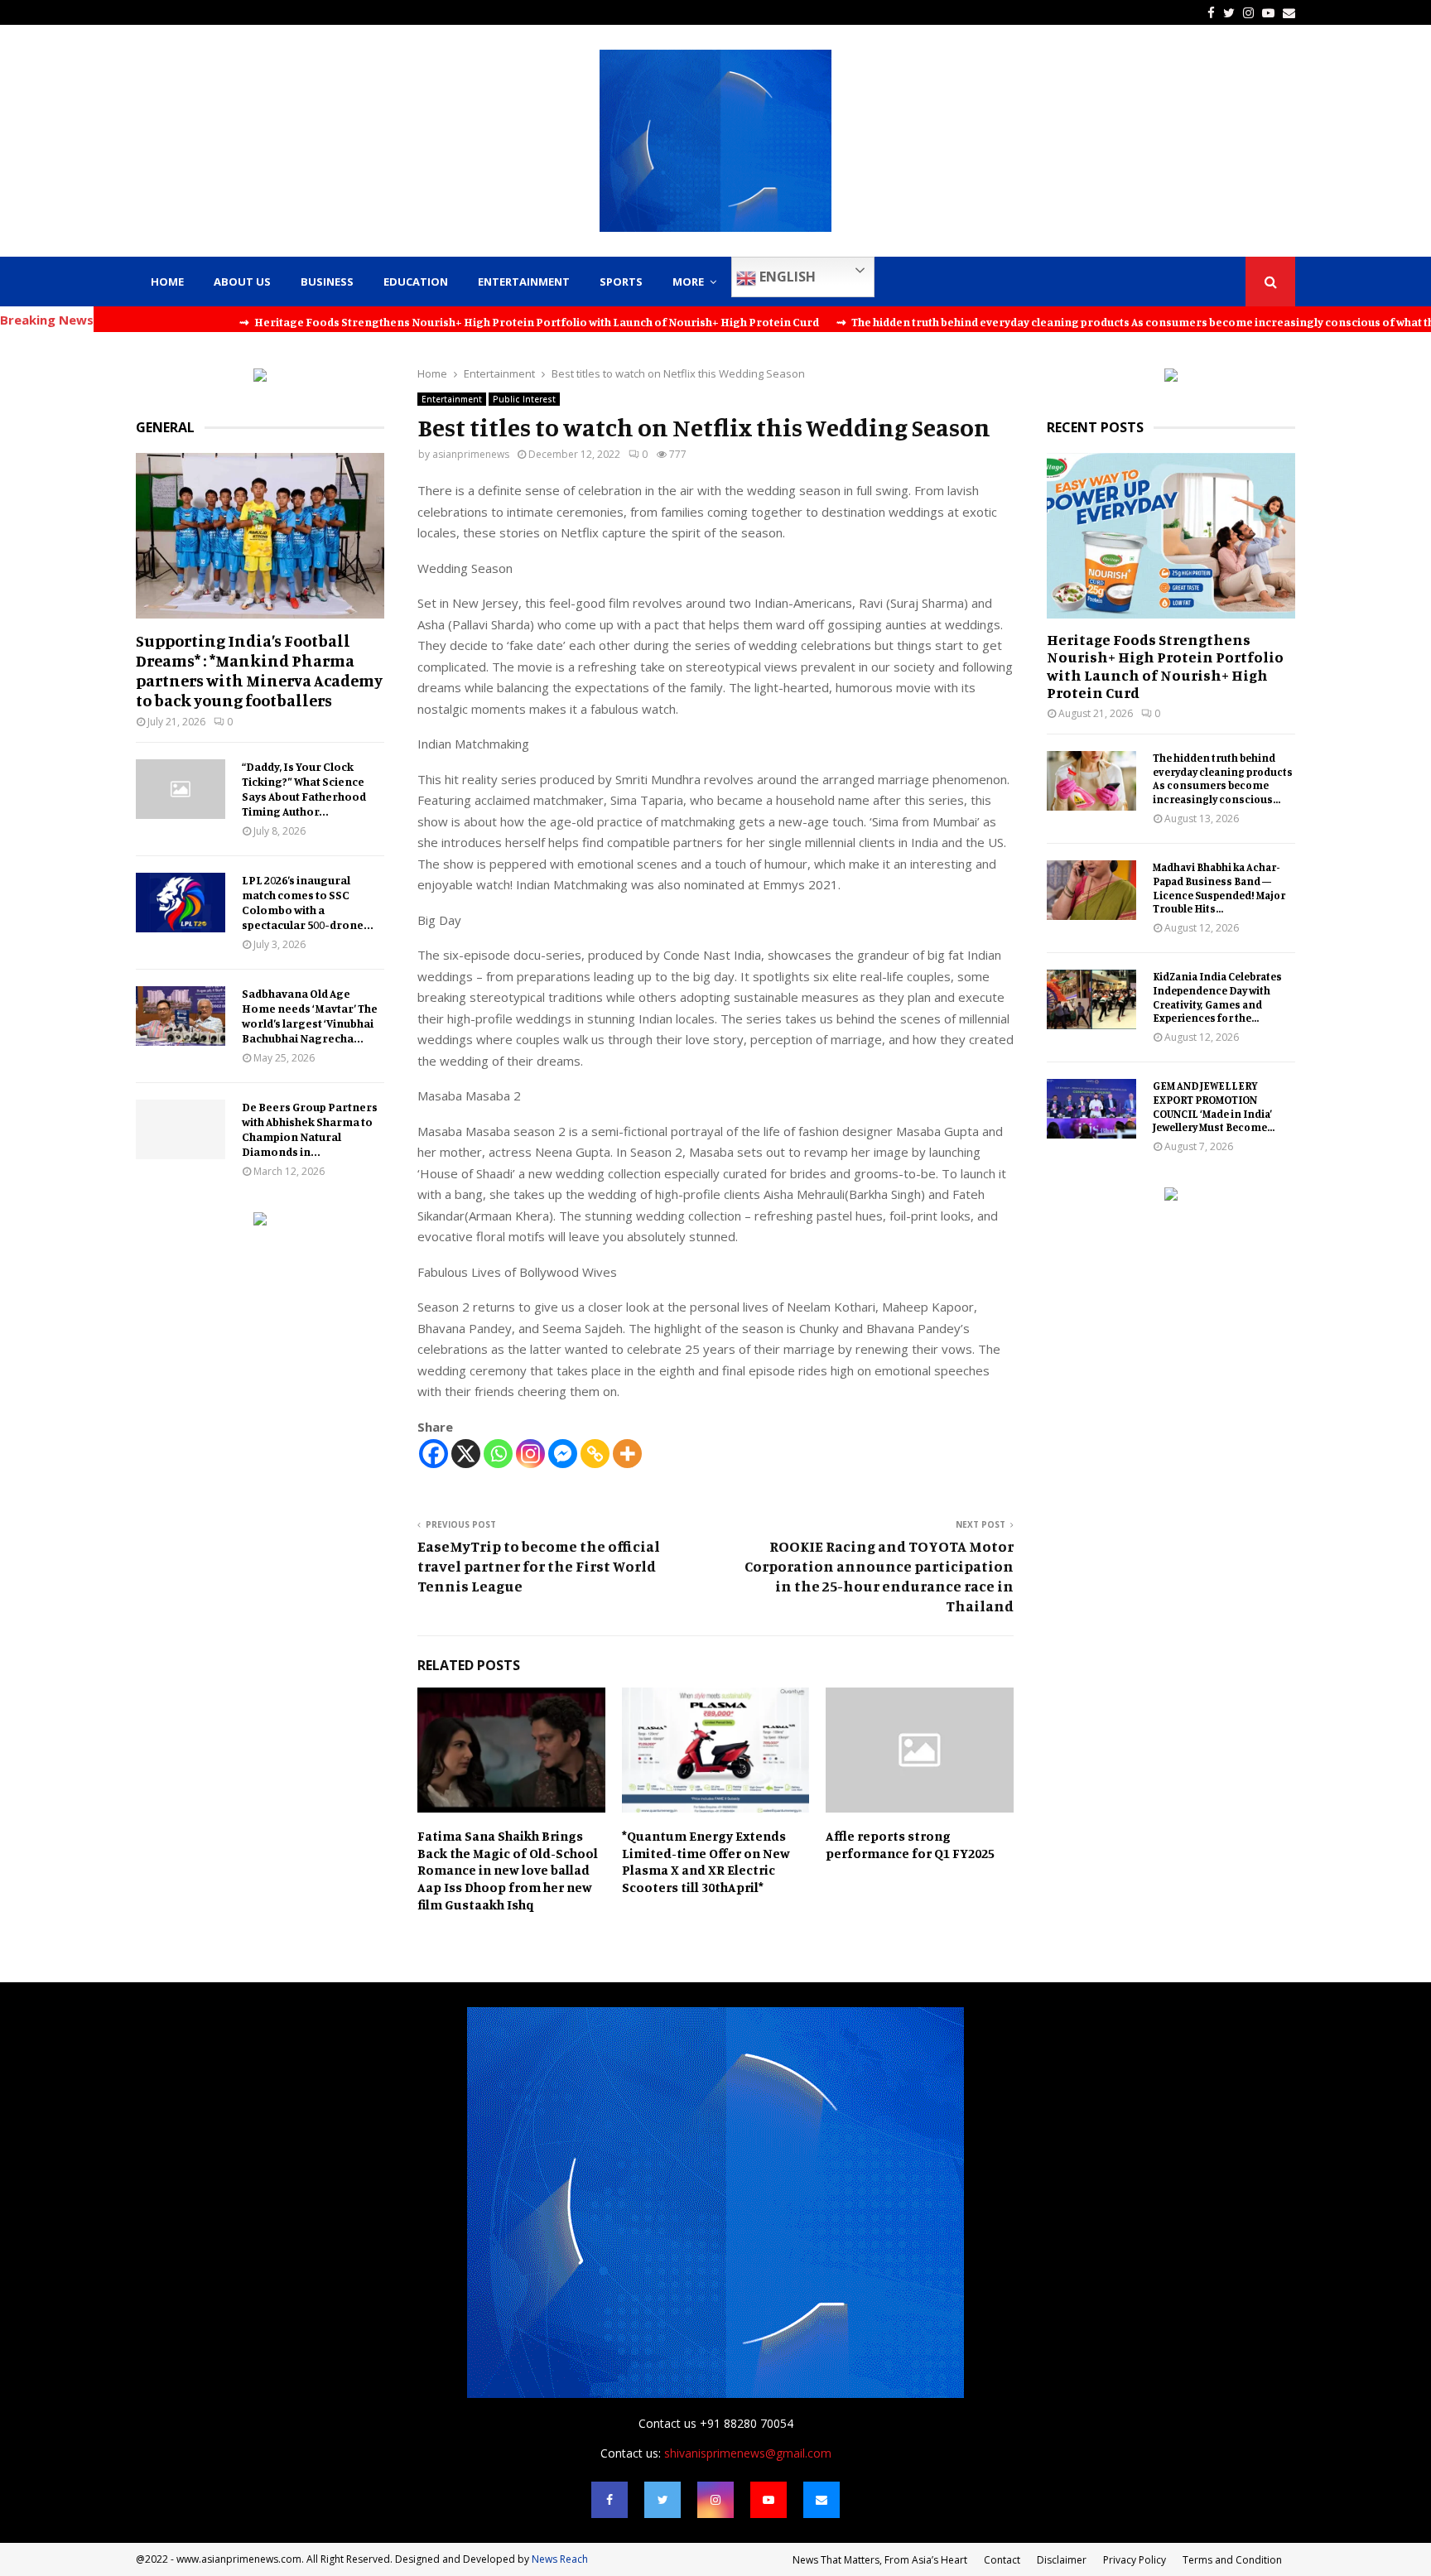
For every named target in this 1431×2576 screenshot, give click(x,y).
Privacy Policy (1135, 2560)
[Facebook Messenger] (563, 1454)
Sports (621, 282)
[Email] (821, 2500)
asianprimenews (471, 454)
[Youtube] (768, 2500)
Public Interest (524, 399)
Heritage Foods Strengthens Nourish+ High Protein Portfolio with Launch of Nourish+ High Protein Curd (1165, 666)
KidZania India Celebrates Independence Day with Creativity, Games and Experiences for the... (1217, 997)
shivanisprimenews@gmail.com (748, 2453)
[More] (627, 1454)
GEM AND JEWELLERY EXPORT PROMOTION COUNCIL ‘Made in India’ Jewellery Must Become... (1214, 1106)
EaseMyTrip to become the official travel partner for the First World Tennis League (539, 1566)
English (786, 277)
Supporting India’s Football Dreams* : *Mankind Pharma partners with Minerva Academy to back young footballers (259, 670)
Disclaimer (1062, 2560)
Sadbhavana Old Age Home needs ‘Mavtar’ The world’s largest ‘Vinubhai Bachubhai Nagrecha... (310, 1016)
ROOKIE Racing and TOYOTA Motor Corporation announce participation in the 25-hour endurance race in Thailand (879, 1576)
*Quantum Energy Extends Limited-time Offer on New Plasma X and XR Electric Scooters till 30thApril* (706, 1861)
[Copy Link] (595, 1454)
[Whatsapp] (498, 1454)
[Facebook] (434, 1454)
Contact (1002, 2560)
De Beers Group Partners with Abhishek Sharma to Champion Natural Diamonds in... (310, 1129)
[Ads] (260, 377)
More (688, 282)
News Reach (560, 2559)
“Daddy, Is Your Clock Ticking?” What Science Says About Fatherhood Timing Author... (304, 789)
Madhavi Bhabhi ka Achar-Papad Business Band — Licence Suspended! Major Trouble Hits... (1219, 888)
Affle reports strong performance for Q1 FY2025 (910, 1844)
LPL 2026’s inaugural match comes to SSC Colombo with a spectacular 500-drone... (308, 902)
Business (327, 282)
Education (416, 282)
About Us (242, 282)
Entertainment (524, 282)
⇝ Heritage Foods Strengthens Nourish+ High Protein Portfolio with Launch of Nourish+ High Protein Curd (412, 322)
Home (167, 282)
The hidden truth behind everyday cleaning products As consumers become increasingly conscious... (1223, 778)
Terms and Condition (1232, 2560)
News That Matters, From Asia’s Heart (880, 2560)
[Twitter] (662, 2500)
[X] (466, 1454)
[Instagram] (530, 1454)
